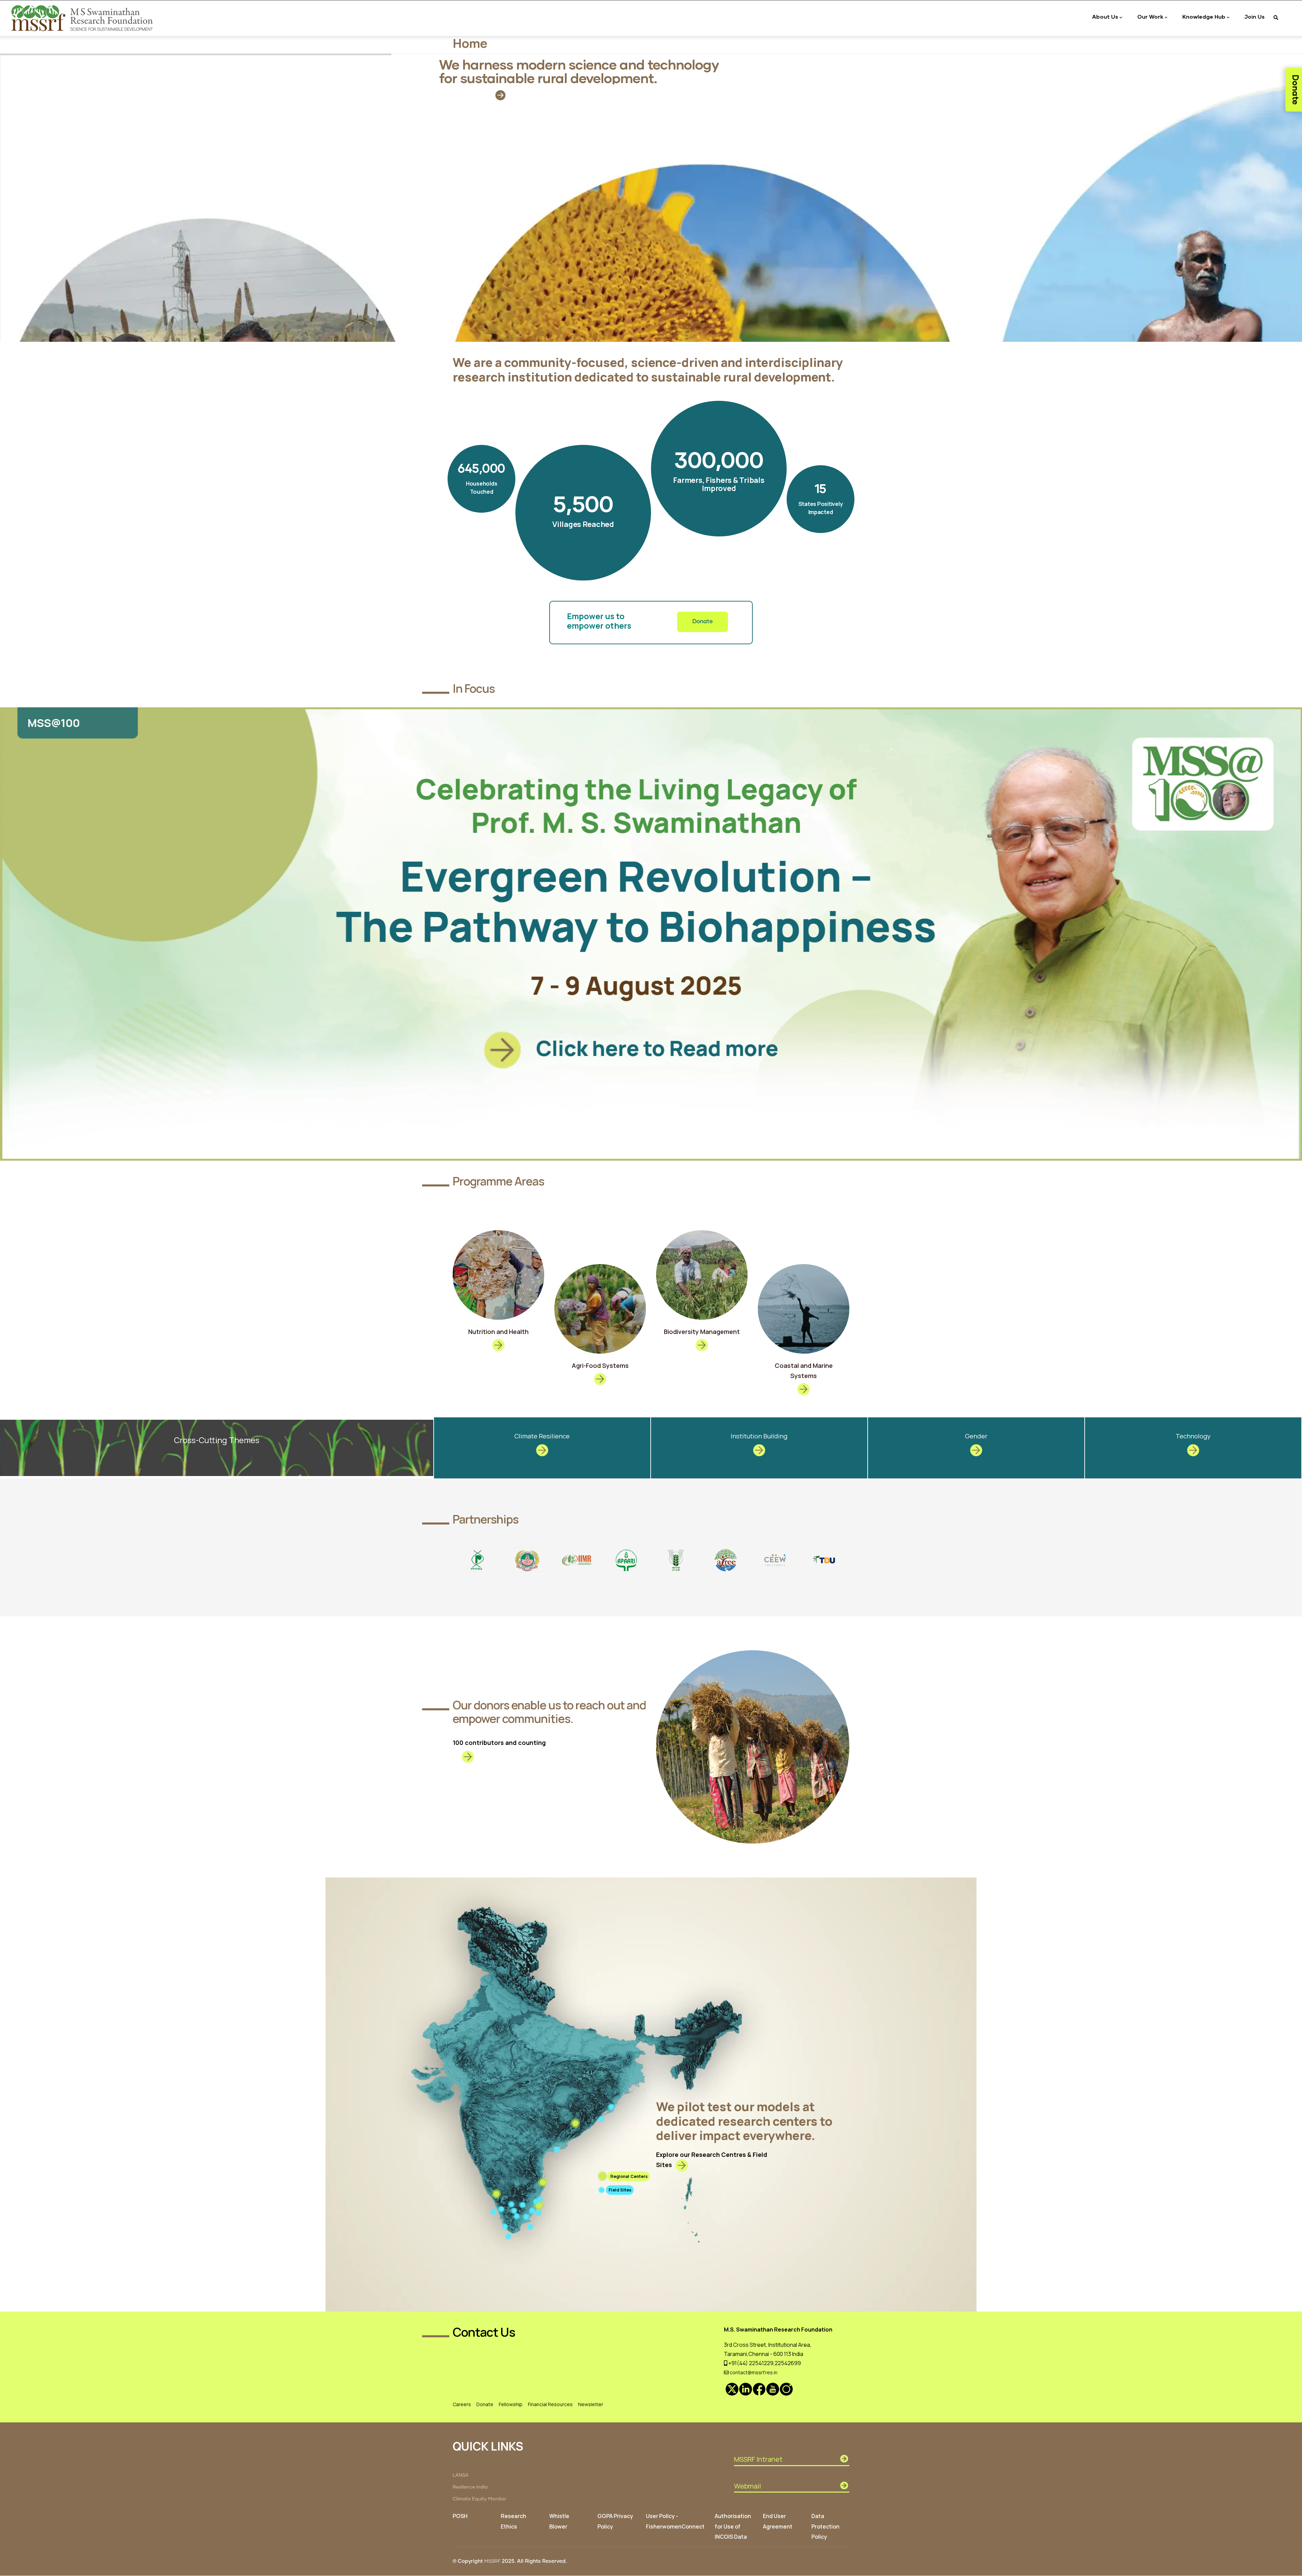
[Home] (83, 18)
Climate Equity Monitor (479, 2499)
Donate (703, 622)
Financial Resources (550, 2404)
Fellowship (511, 2404)
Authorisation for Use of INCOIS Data (733, 2526)
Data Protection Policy (825, 2526)
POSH (460, 2516)
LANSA (461, 2475)
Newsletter (591, 2404)
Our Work (1150, 16)
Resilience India (470, 2487)
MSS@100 (53, 723)
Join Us (1255, 16)
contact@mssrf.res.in (753, 2372)
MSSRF (492, 2561)
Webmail (747, 2486)
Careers (462, 2404)
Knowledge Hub (1204, 16)
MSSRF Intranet (758, 2459)
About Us (1105, 16)
